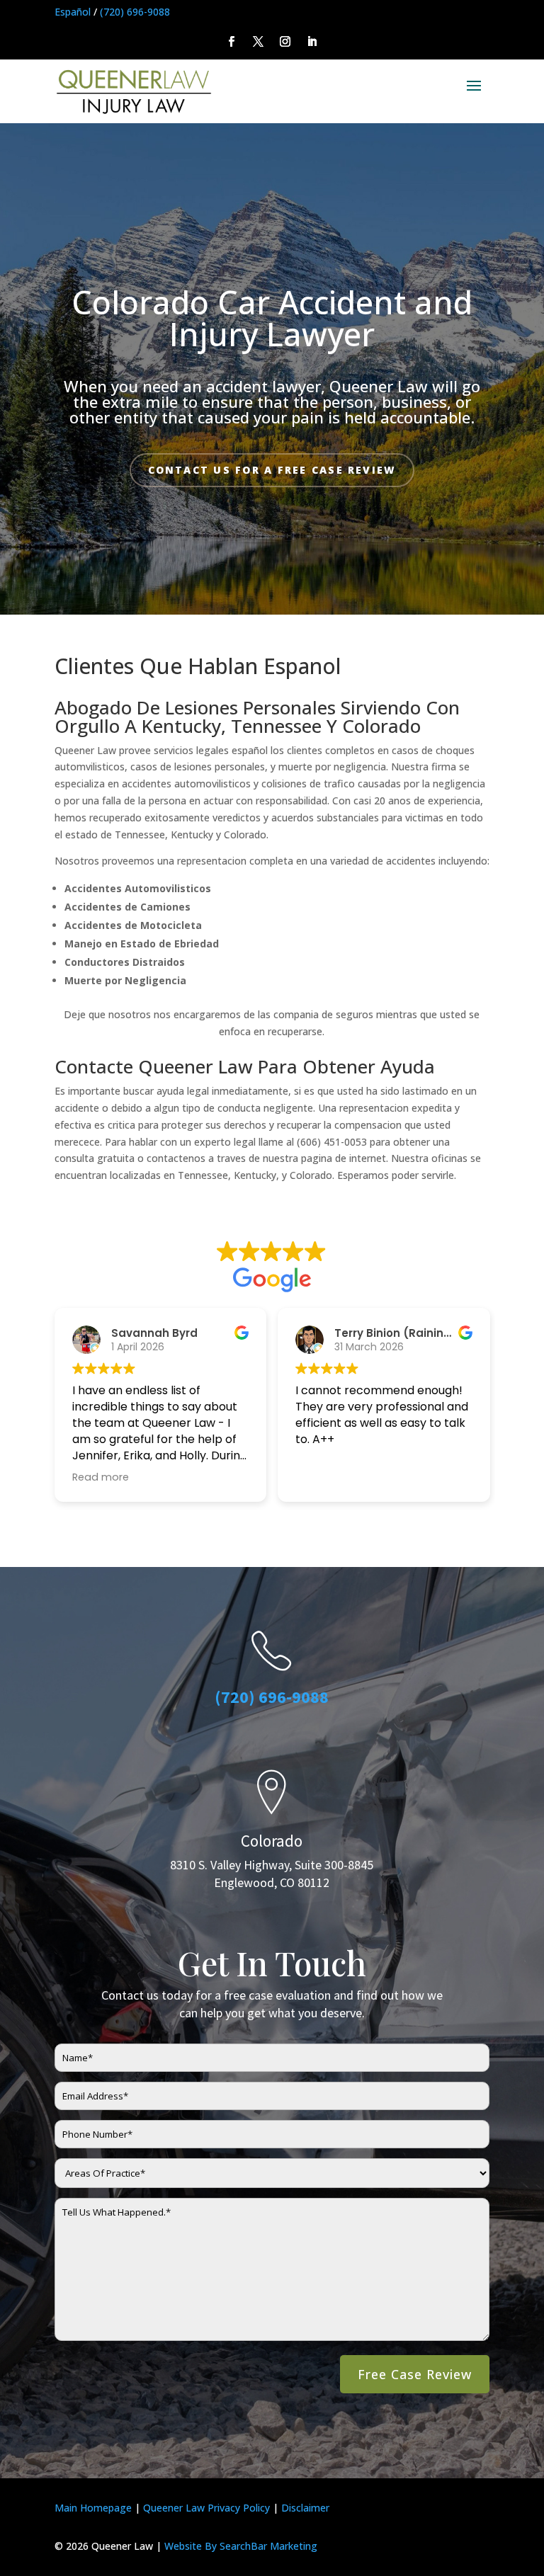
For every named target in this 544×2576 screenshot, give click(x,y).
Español (73, 12)
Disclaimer (305, 2508)
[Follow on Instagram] (285, 42)
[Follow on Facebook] (232, 42)
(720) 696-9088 (135, 12)
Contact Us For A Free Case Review (272, 470)
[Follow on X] (259, 42)
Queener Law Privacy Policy (206, 2508)
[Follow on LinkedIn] (312, 42)
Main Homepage (93, 2508)
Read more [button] (101, 1477)
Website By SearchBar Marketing (241, 2546)
